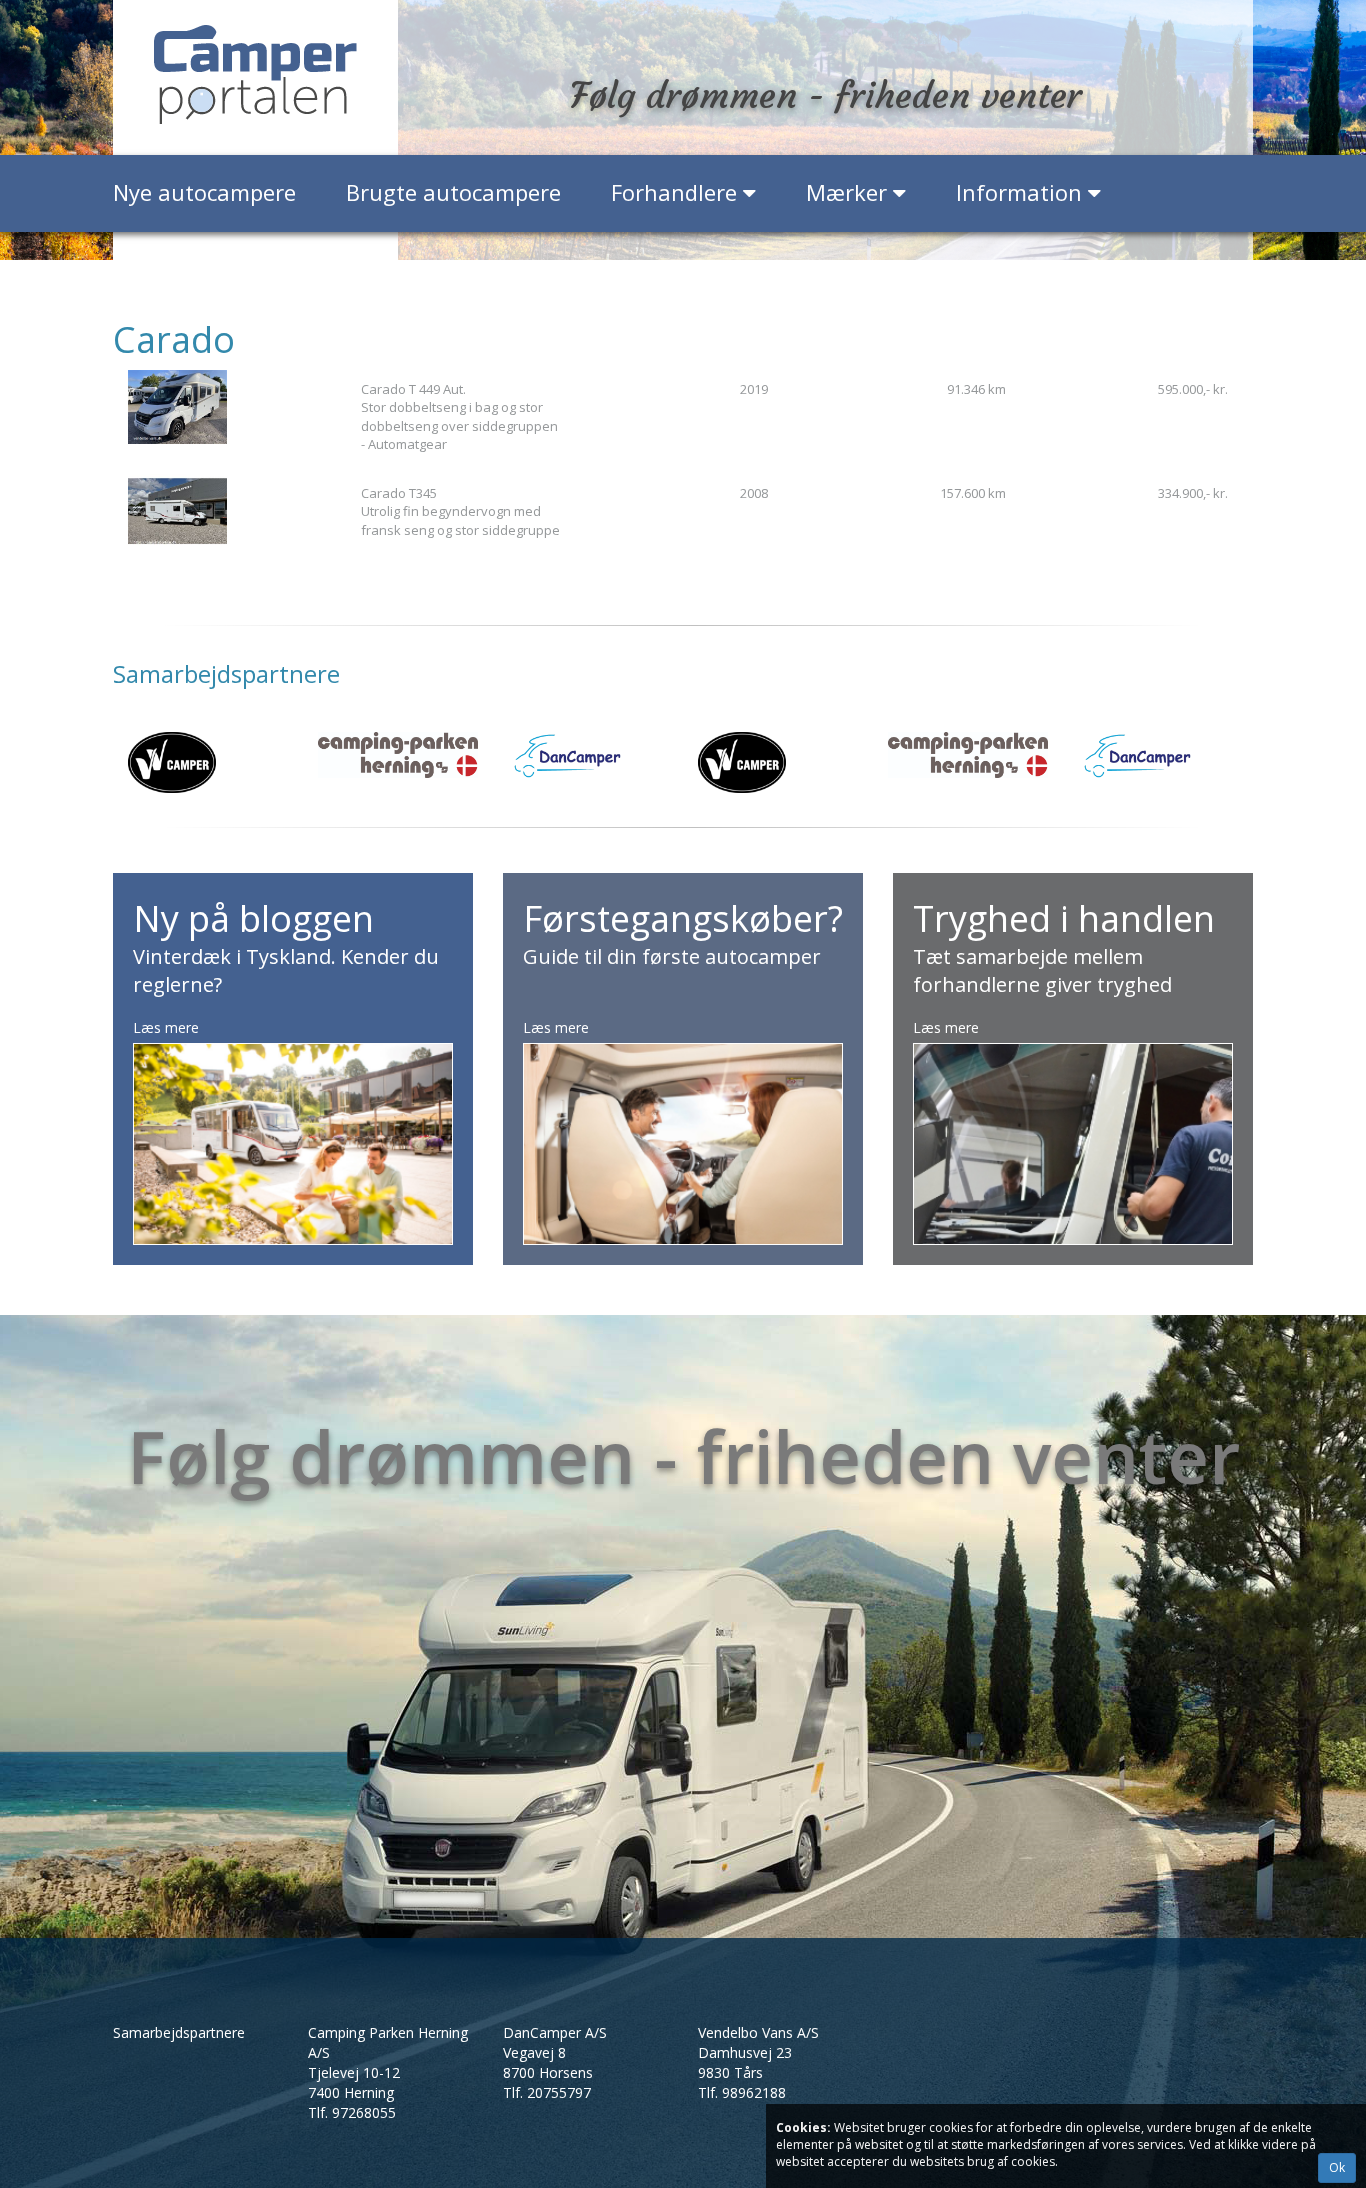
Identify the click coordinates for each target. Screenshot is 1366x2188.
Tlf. (352, 2112)
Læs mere (166, 1027)
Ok (1337, 2167)
